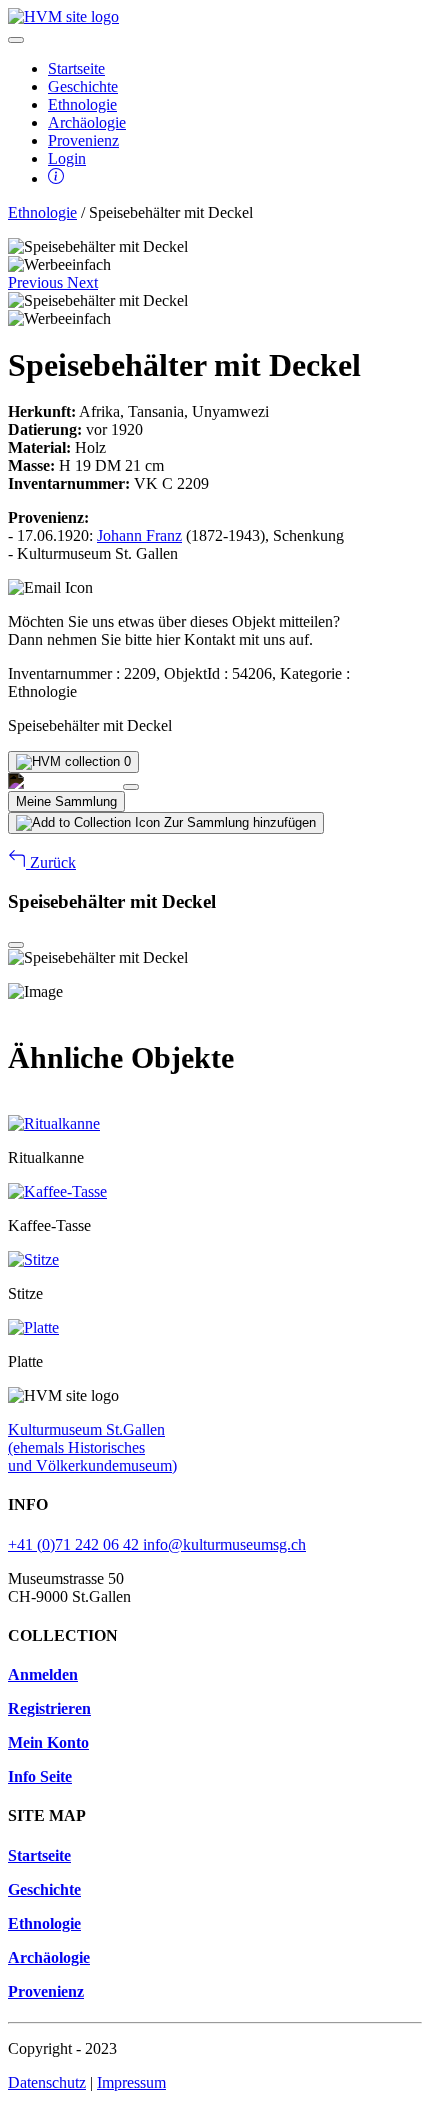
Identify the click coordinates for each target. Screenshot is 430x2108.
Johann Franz (139, 535)
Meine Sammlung (66, 801)
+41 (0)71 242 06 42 (75, 1544)
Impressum (131, 2082)
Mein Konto (48, 1742)
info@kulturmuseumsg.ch (224, 1544)
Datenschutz (47, 2082)
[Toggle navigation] (16, 40)
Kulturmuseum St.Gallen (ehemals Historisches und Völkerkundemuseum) (92, 1447)
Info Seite (40, 1776)
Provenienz (83, 140)
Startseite (76, 68)
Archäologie (87, 122)
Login (67, 158)
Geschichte (83, 86)
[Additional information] (56, 178)
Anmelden (43, 1674)
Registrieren (49, 1708)
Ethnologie (82, 104)
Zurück (51, 862)
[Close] (131, 787)
